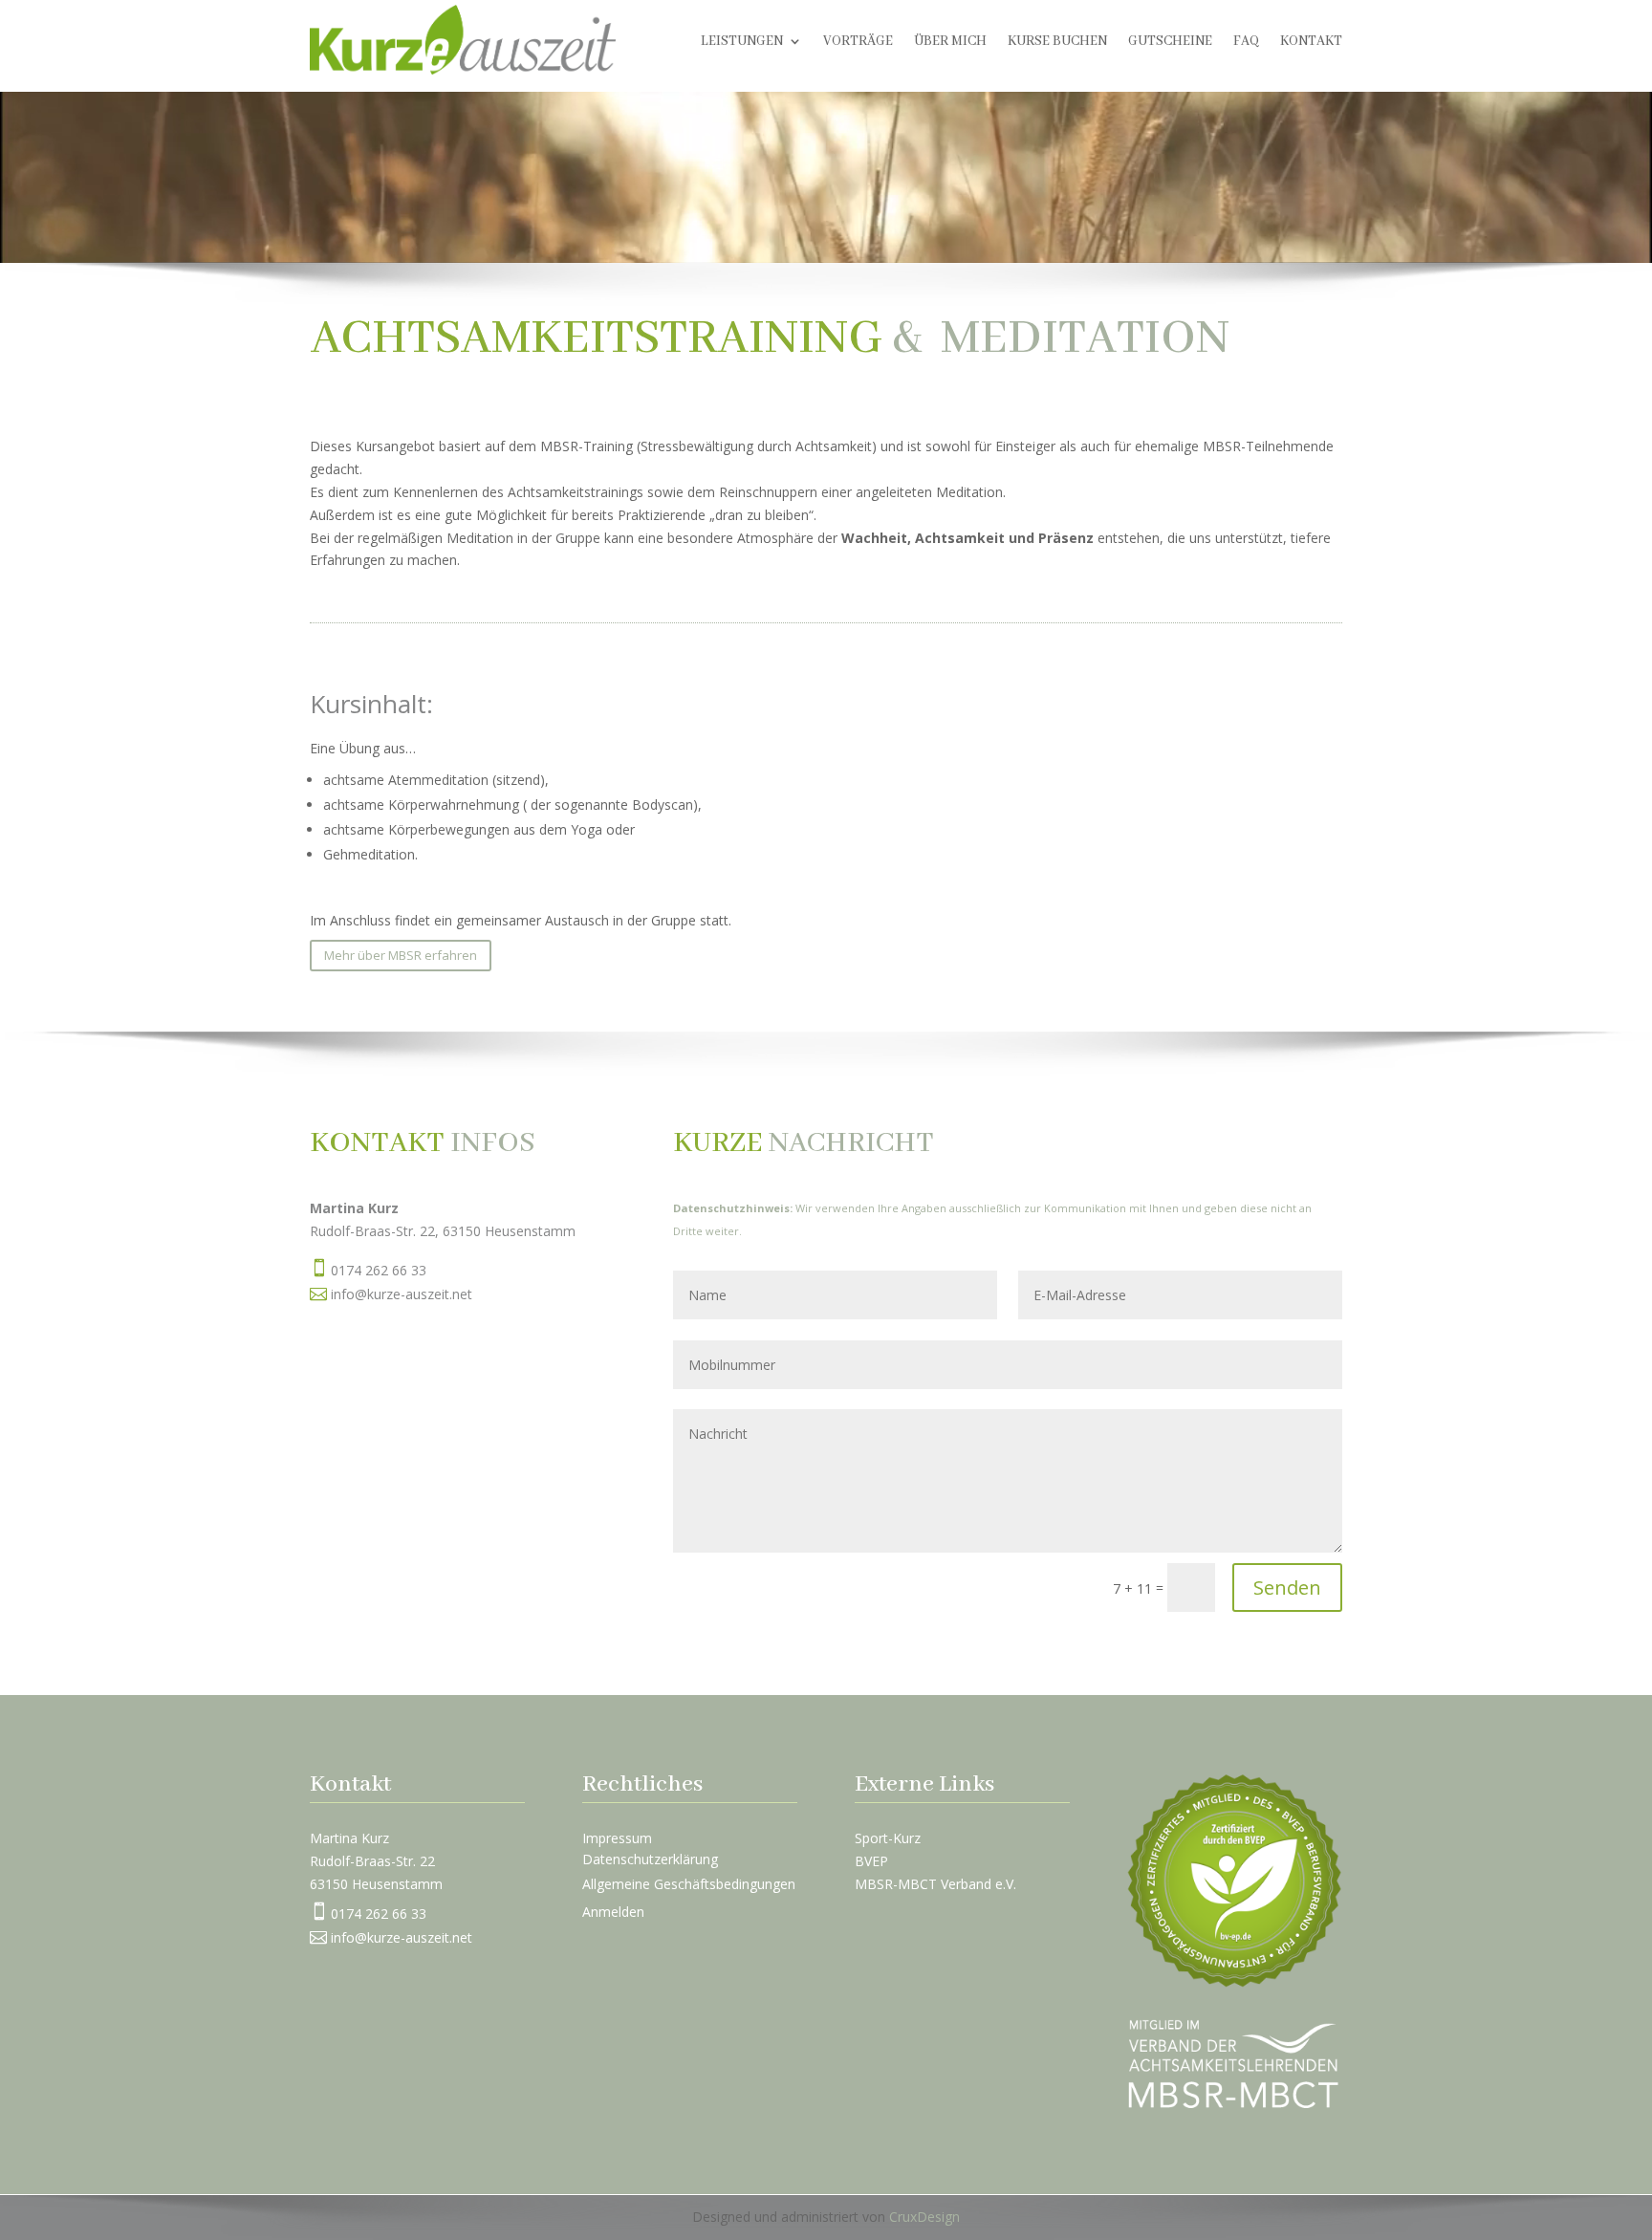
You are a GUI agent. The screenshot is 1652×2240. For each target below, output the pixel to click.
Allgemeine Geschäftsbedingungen (689, 1884)
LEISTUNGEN (742, 42)
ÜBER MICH (950, 42)
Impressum (617, 1838)
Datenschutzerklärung (650, 1859)
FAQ (1246, 42)
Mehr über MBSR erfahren (401, 955)
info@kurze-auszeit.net (402, 1294)
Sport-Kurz (888, 1838)
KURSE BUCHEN (1057, 42)
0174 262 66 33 (379, 1270)
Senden (1287, 1588)
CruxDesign (924, 2217)
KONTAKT (1311, 42)
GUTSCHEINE (1170, 42)
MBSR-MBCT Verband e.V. (935, 1884)
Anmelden (613, 1913)
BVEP (871, 1861)
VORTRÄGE (858, 42)
